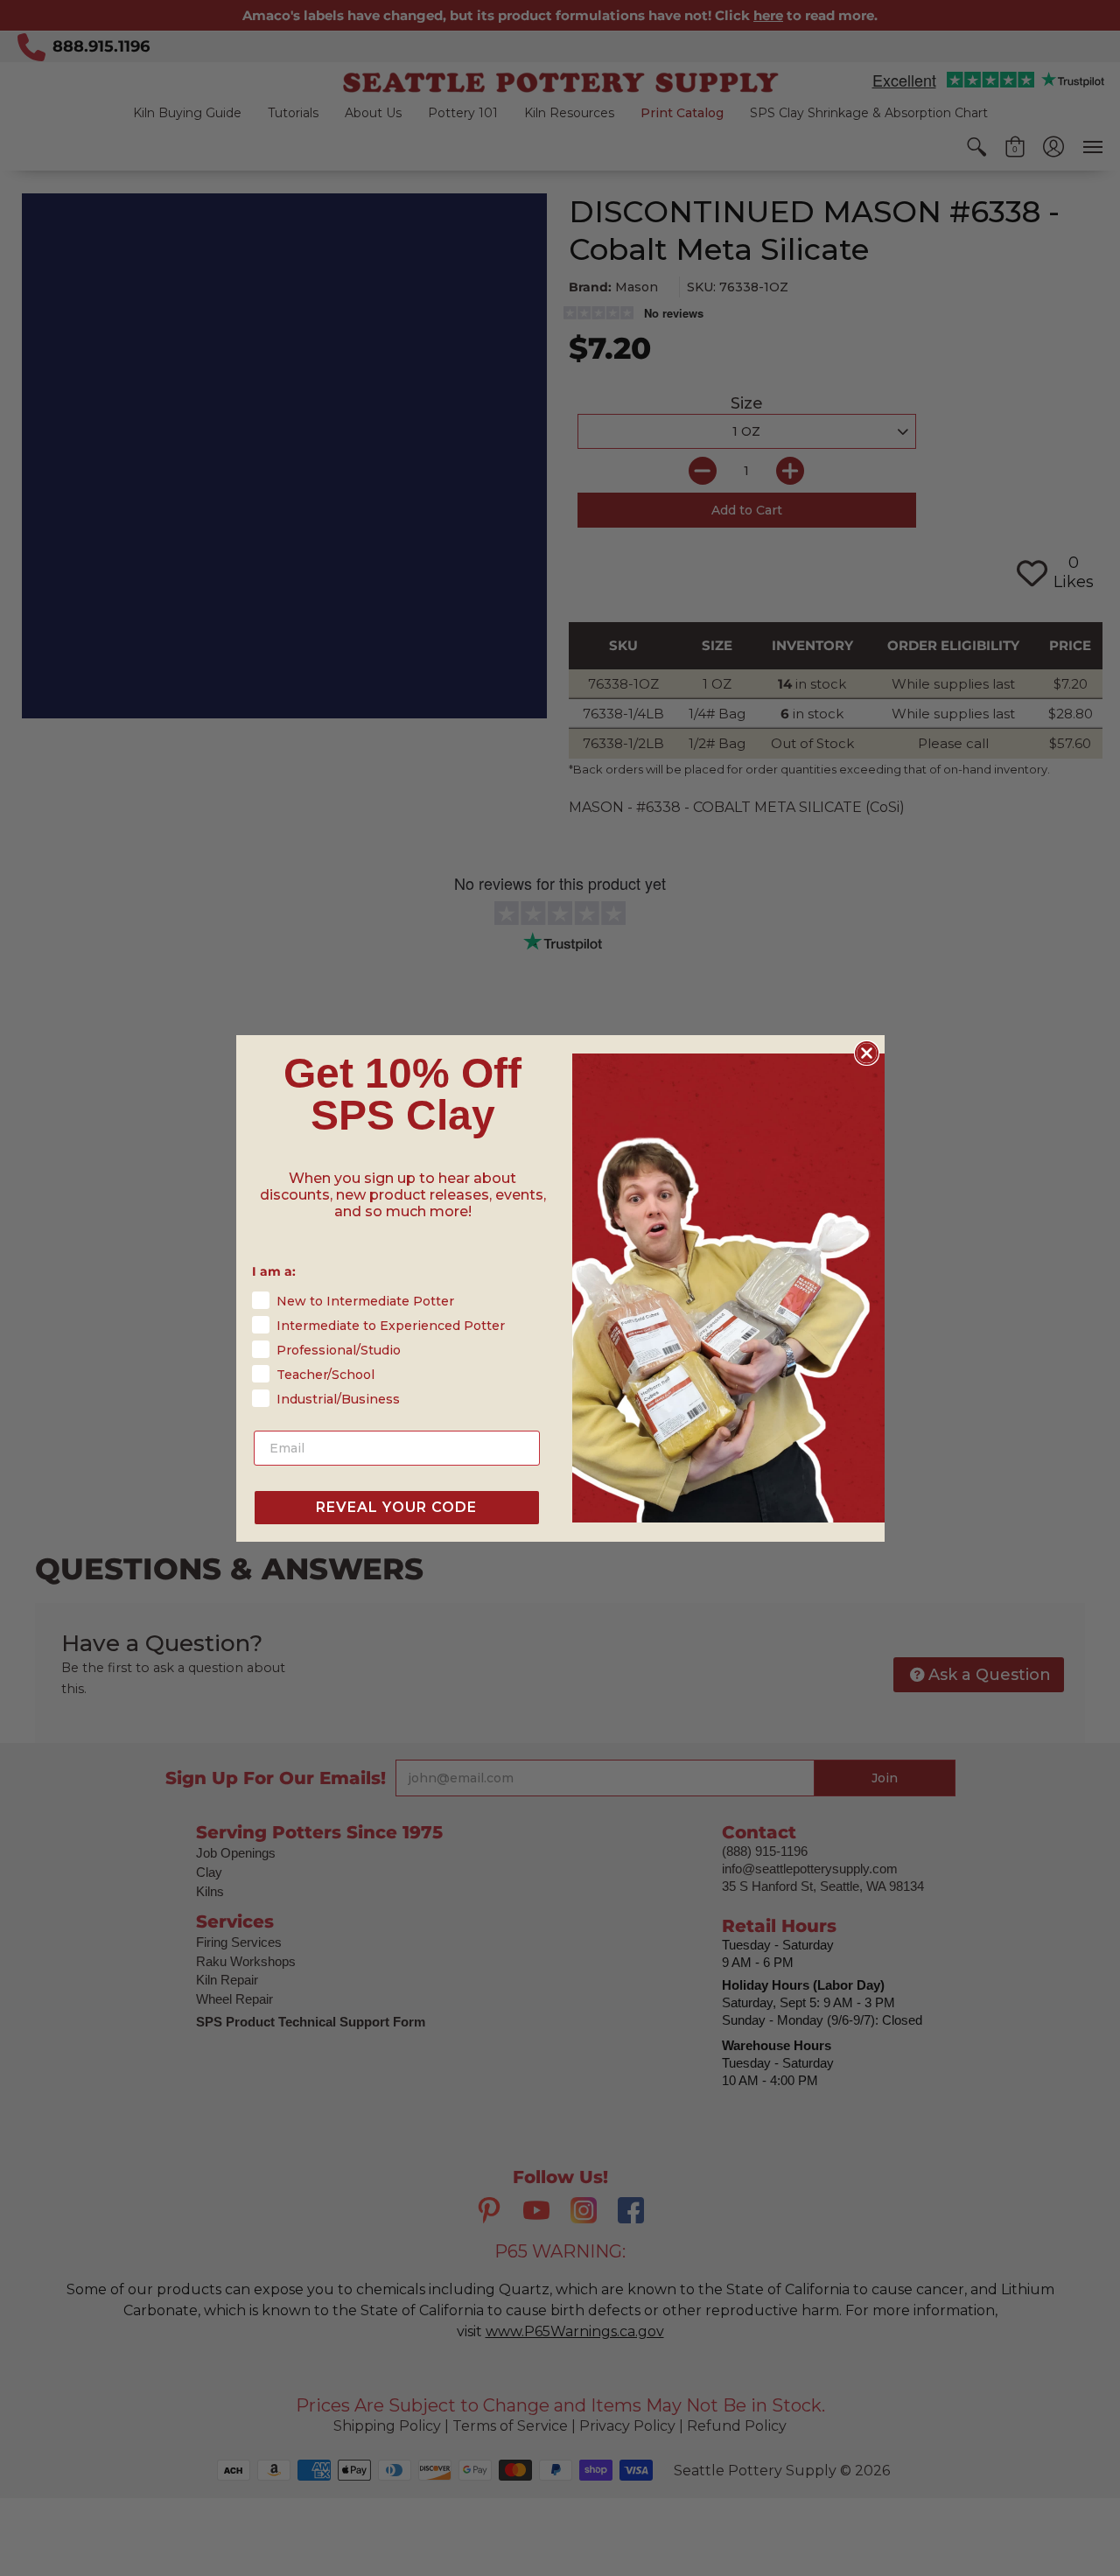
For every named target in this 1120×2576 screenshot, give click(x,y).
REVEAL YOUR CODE (396, 1507)
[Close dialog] (867, 1053)
